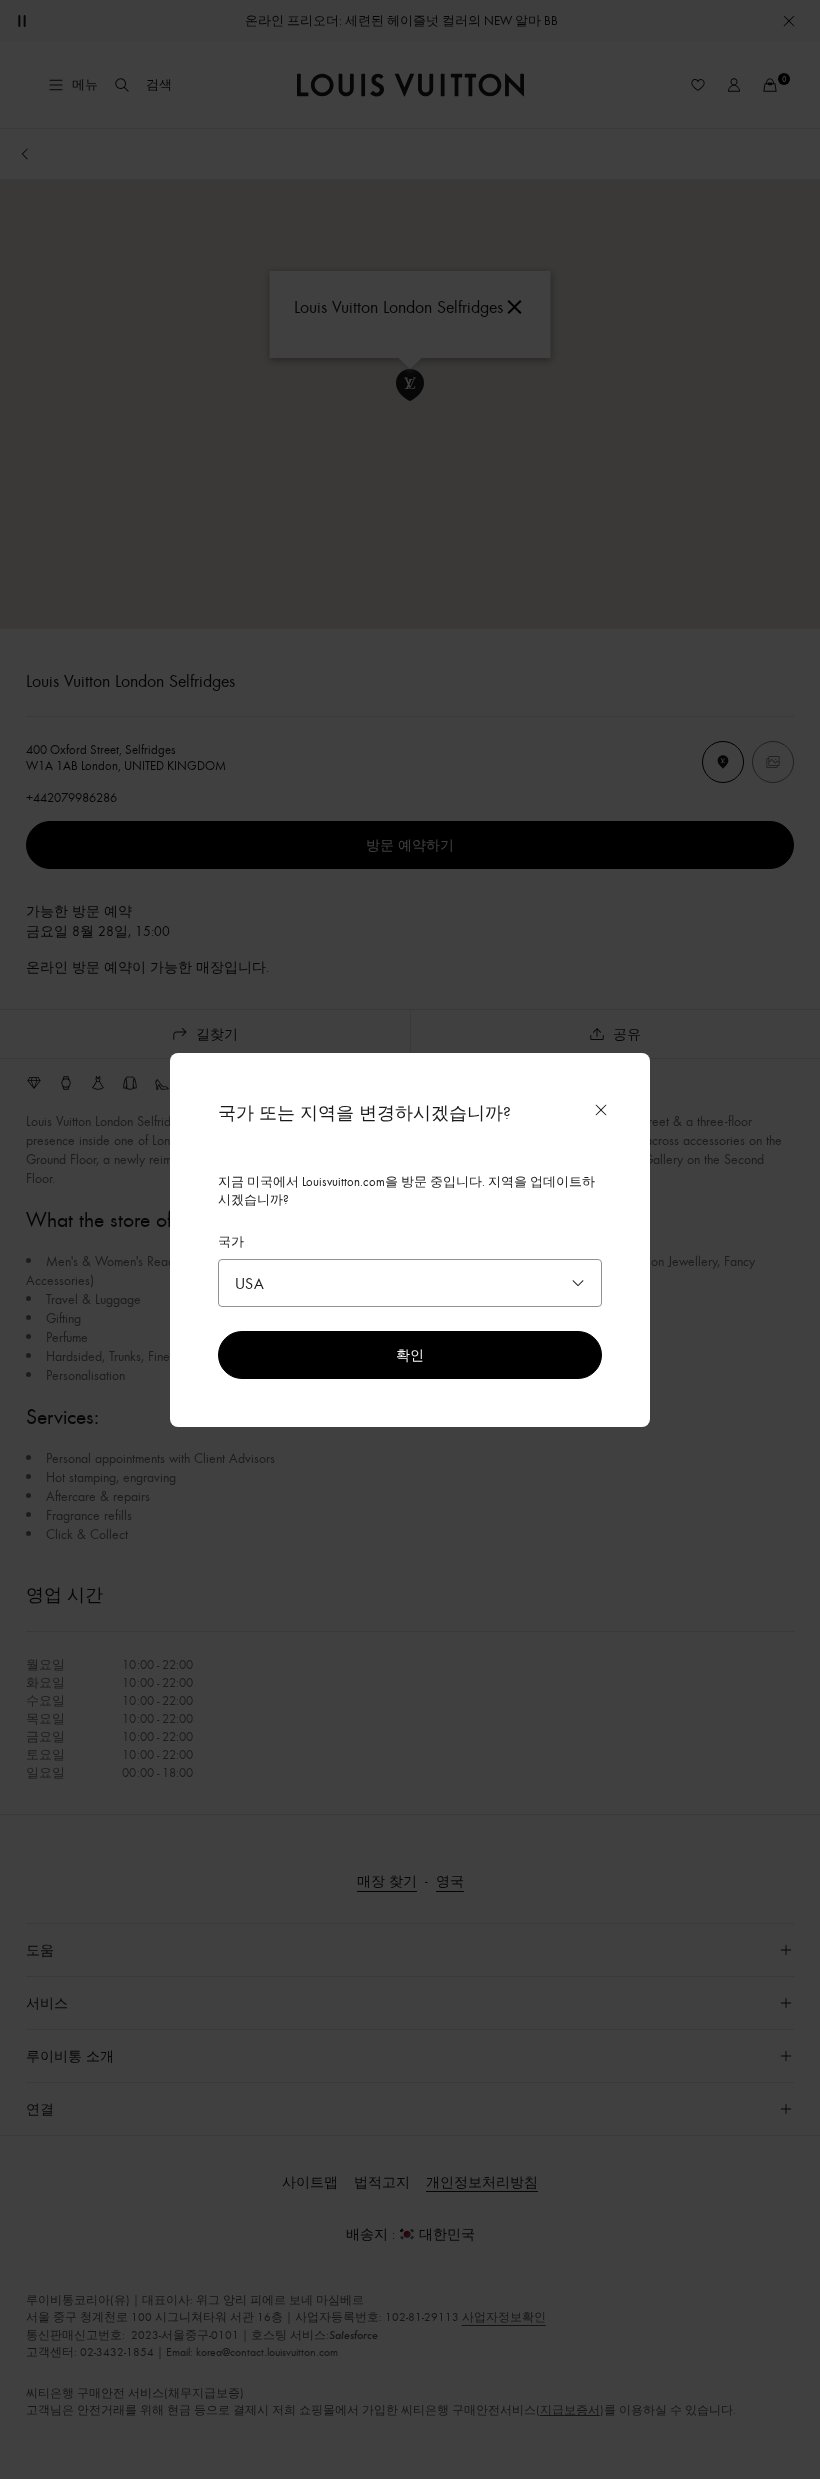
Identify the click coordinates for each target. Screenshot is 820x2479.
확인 (410, 1354)
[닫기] (601, 1110)
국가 (231, 1241)
